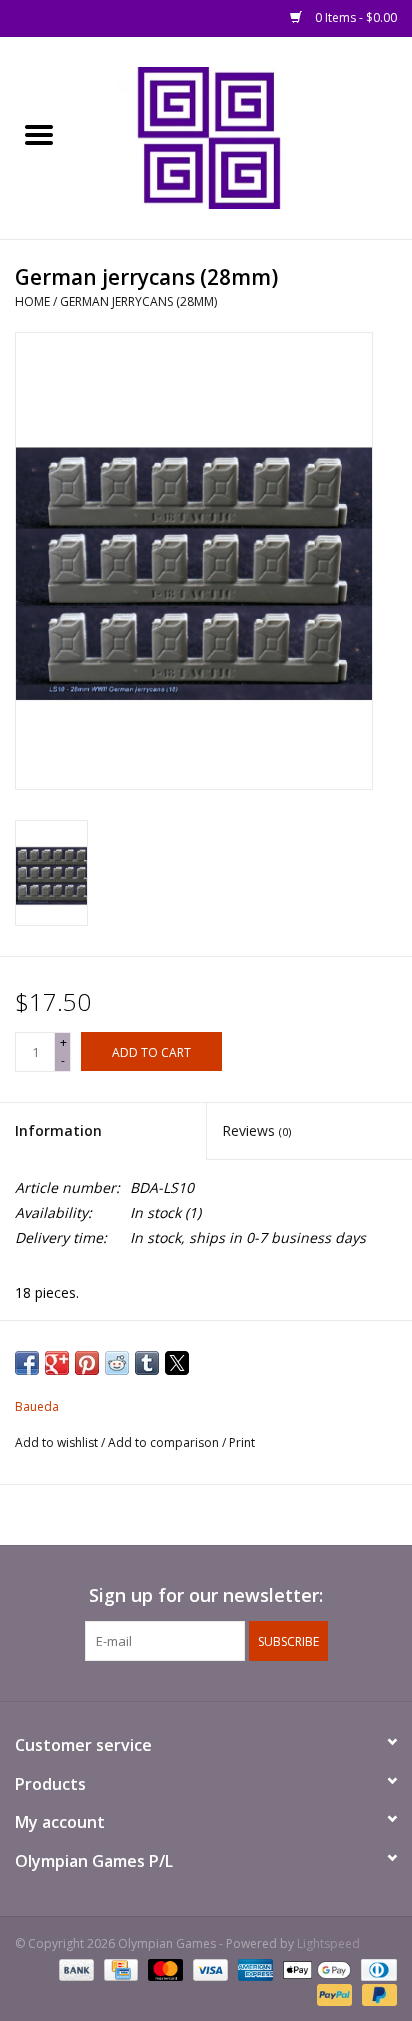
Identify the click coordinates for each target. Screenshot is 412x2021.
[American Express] (253, 1968)
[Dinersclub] (375, 1968)
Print (242, 1442)
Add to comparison (165, 1442)
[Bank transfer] (74, 1968)
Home (32, 301)
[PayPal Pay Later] (376, 1993)
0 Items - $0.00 (354, 17)
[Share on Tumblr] (147, 1363)
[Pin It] (87, 1363)
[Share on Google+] (57, 1363)
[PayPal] (332, 1993)
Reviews (256, 1130)
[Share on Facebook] (27, 1363)
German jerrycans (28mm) (138, 301)
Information (58, 1130)
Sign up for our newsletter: (206, 1595)
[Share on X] (177, 1363)
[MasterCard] (163, 1968)
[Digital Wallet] (314, 1968)
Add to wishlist (58, 1442)
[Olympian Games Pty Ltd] (245, 136)
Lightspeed (328, 1943)
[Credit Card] (119, 1968)
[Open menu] (39, 134)
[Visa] (208, 1968)
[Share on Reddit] (117, 1363)
